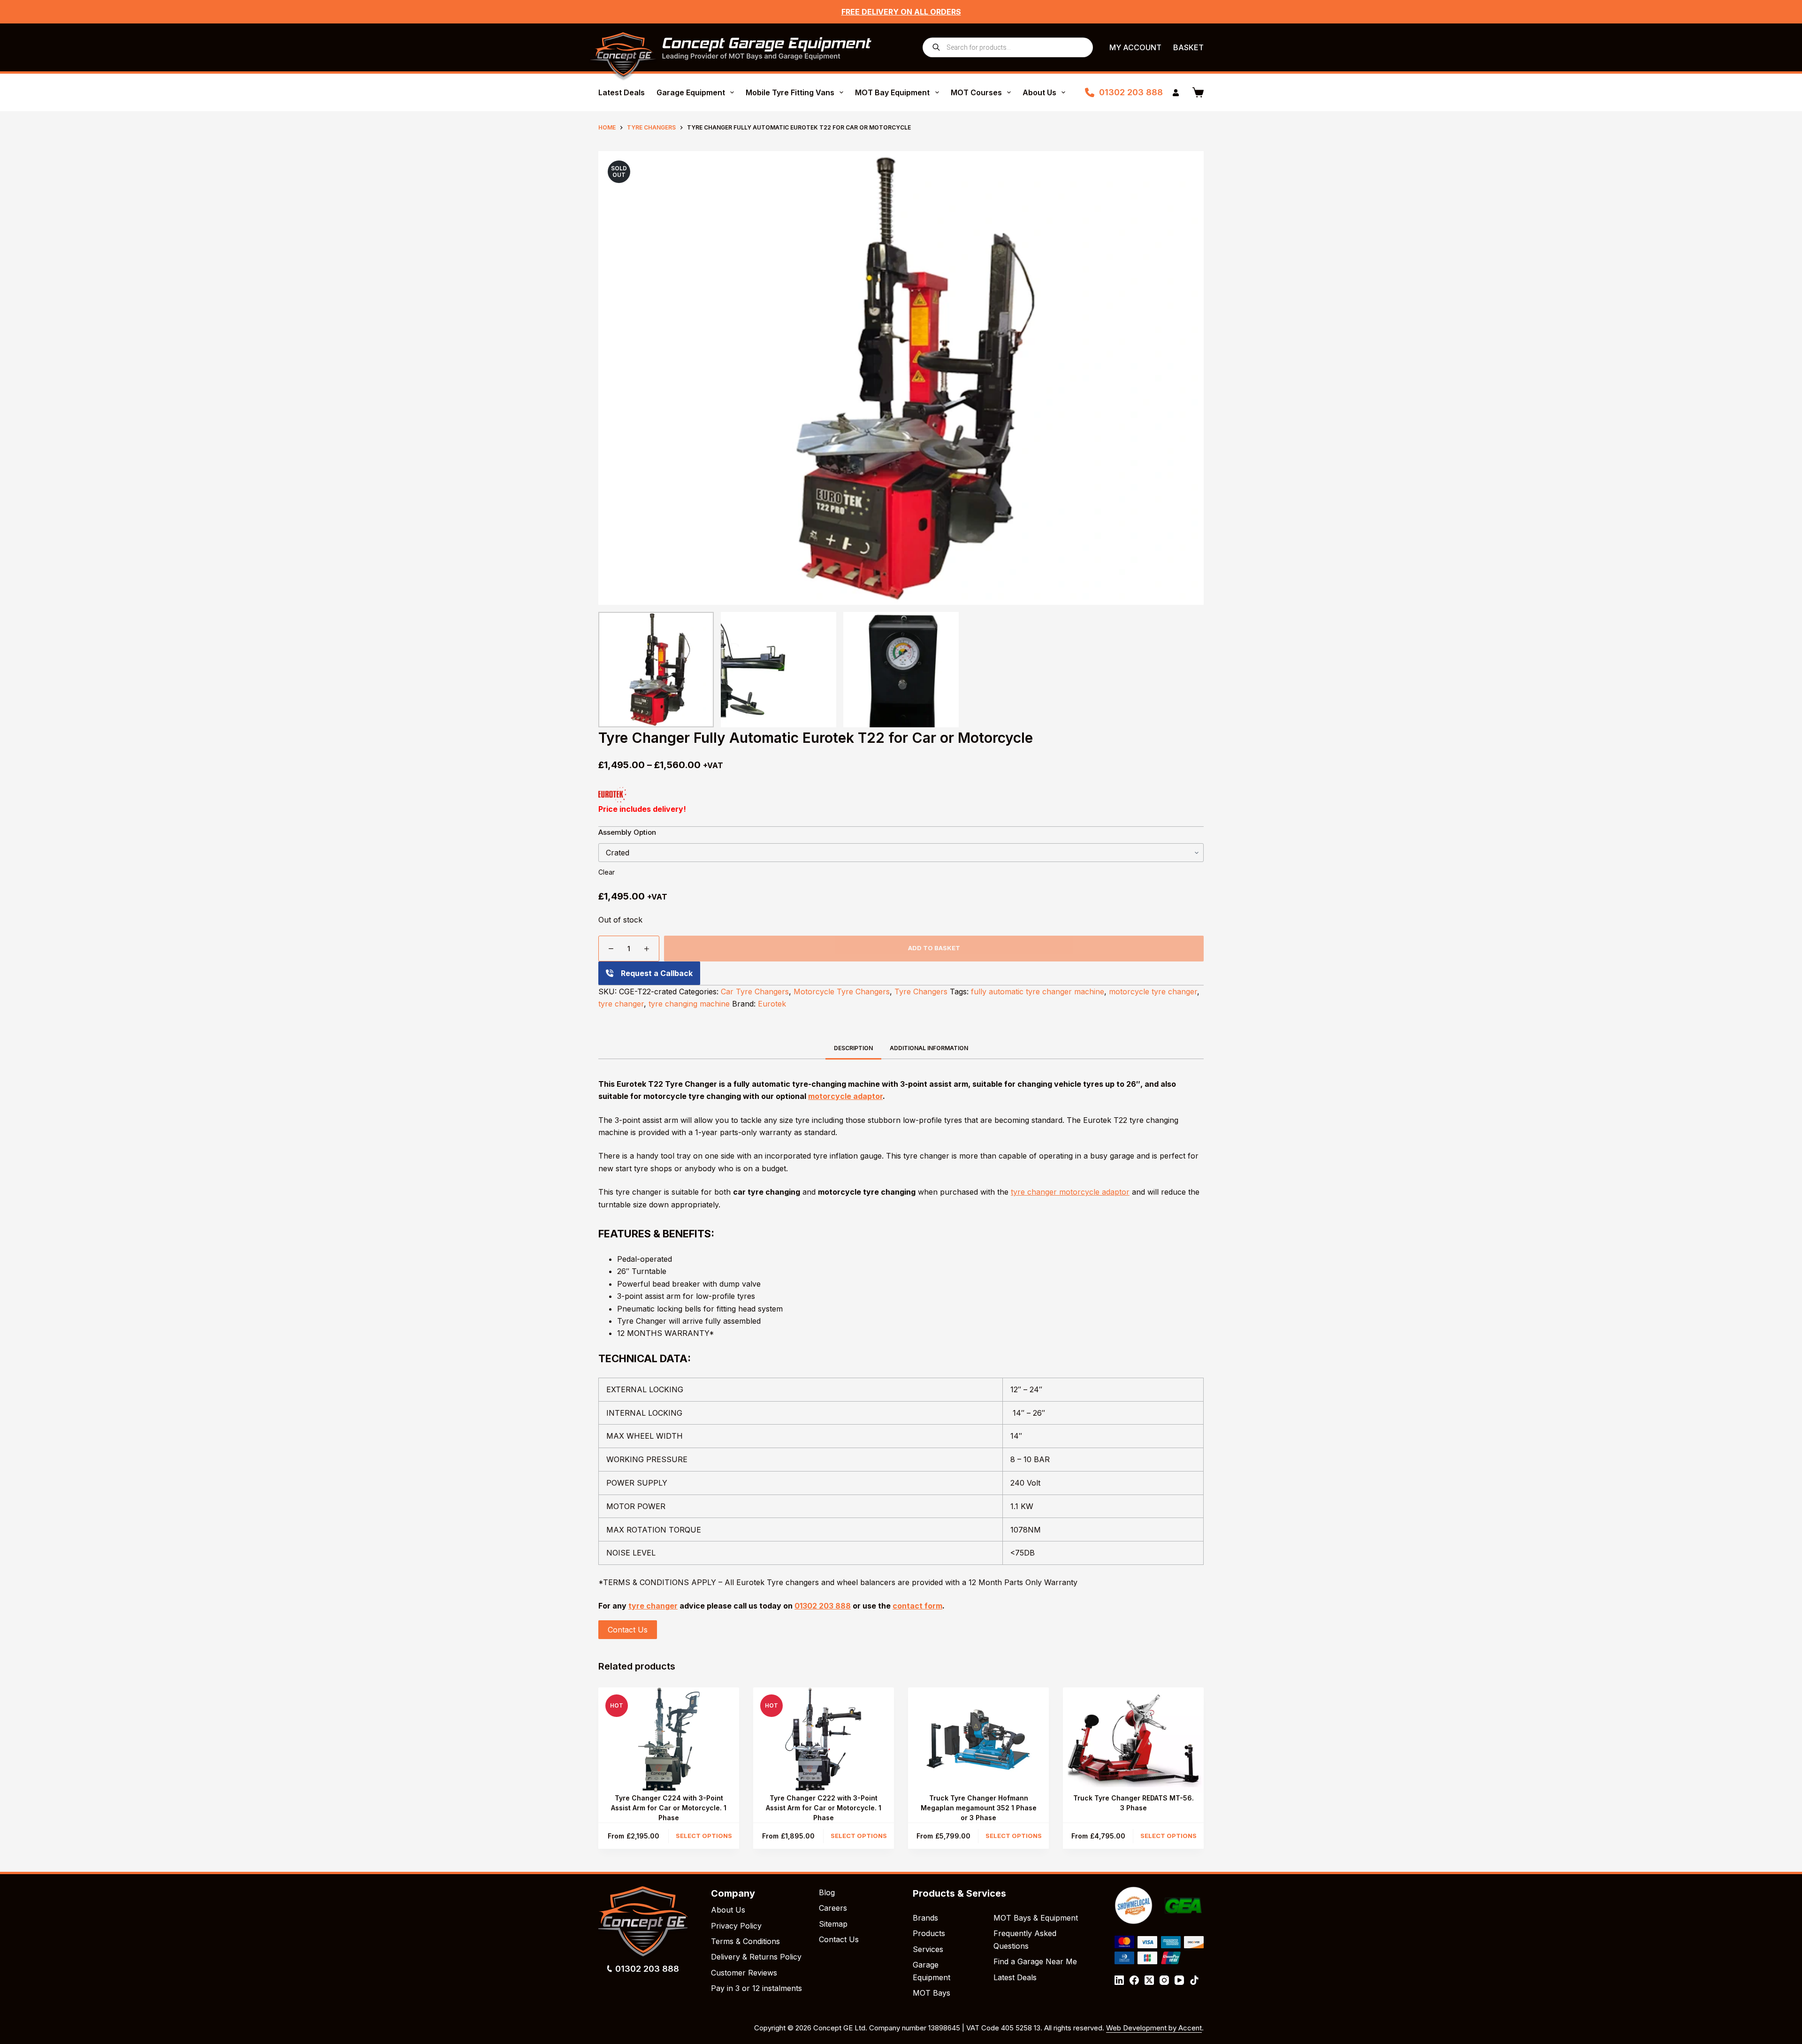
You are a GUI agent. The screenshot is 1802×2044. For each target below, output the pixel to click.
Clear (607, 872)
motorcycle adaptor (845, 1096)
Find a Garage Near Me (1035, 1961)
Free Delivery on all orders (901, 12)
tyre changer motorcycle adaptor (1070, 1192)
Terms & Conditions (745, 1941)
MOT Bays (932, 1993)
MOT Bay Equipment (892, 92)
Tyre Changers (921, 991)
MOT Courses (976, 92)
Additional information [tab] (929, 1048)
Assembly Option (627, 832)
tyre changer (621, 1004)
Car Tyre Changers (755, 991)
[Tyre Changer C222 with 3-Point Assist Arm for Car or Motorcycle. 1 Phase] (824, 1740)
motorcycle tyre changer (1153, 991)
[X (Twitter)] (1149, 1980)
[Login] (1176, 93)
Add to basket (934, 948)
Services (928, 1949)
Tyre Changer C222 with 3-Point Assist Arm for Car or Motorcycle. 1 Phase (824, 1808)
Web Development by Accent (1154, 2028)
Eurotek (772, 1004)
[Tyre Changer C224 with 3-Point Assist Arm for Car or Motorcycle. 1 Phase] (669, 1740)
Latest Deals (622, 92)
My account (1135, 47)
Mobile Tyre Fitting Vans (790, 92)
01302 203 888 (1131, 92)
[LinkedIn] (1119, 1980)
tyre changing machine (689, 1004)
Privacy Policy (736, 1926)
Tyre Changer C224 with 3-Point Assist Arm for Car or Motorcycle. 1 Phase (669, 1808)
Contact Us (628, 1630)
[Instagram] (1164, 1980)
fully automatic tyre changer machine (1038, 991)
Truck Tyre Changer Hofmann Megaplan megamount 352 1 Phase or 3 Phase (979, 1808)
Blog (827, 1892)
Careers (833, 1908)
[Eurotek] (612, 795)
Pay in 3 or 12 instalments (756, 1988)
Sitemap (833, 1924)
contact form (917, 1606)
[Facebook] (1134, 1980)
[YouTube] (1179, 1980)
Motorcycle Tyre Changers (842, 991)
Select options (704, 1836)
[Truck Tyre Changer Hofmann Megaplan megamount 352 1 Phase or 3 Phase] (978, 1740)
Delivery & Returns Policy (756, 1957)
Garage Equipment (691, 92)
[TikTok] (1194, 1980)
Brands (925, 1918)
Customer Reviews (744, 1973)
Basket (1188, 47)
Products (929, 1933)
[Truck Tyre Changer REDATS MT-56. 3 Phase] (1133, 1740)
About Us (1039, 92)
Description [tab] (853, 1048)
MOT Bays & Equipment (1036, 1918)
